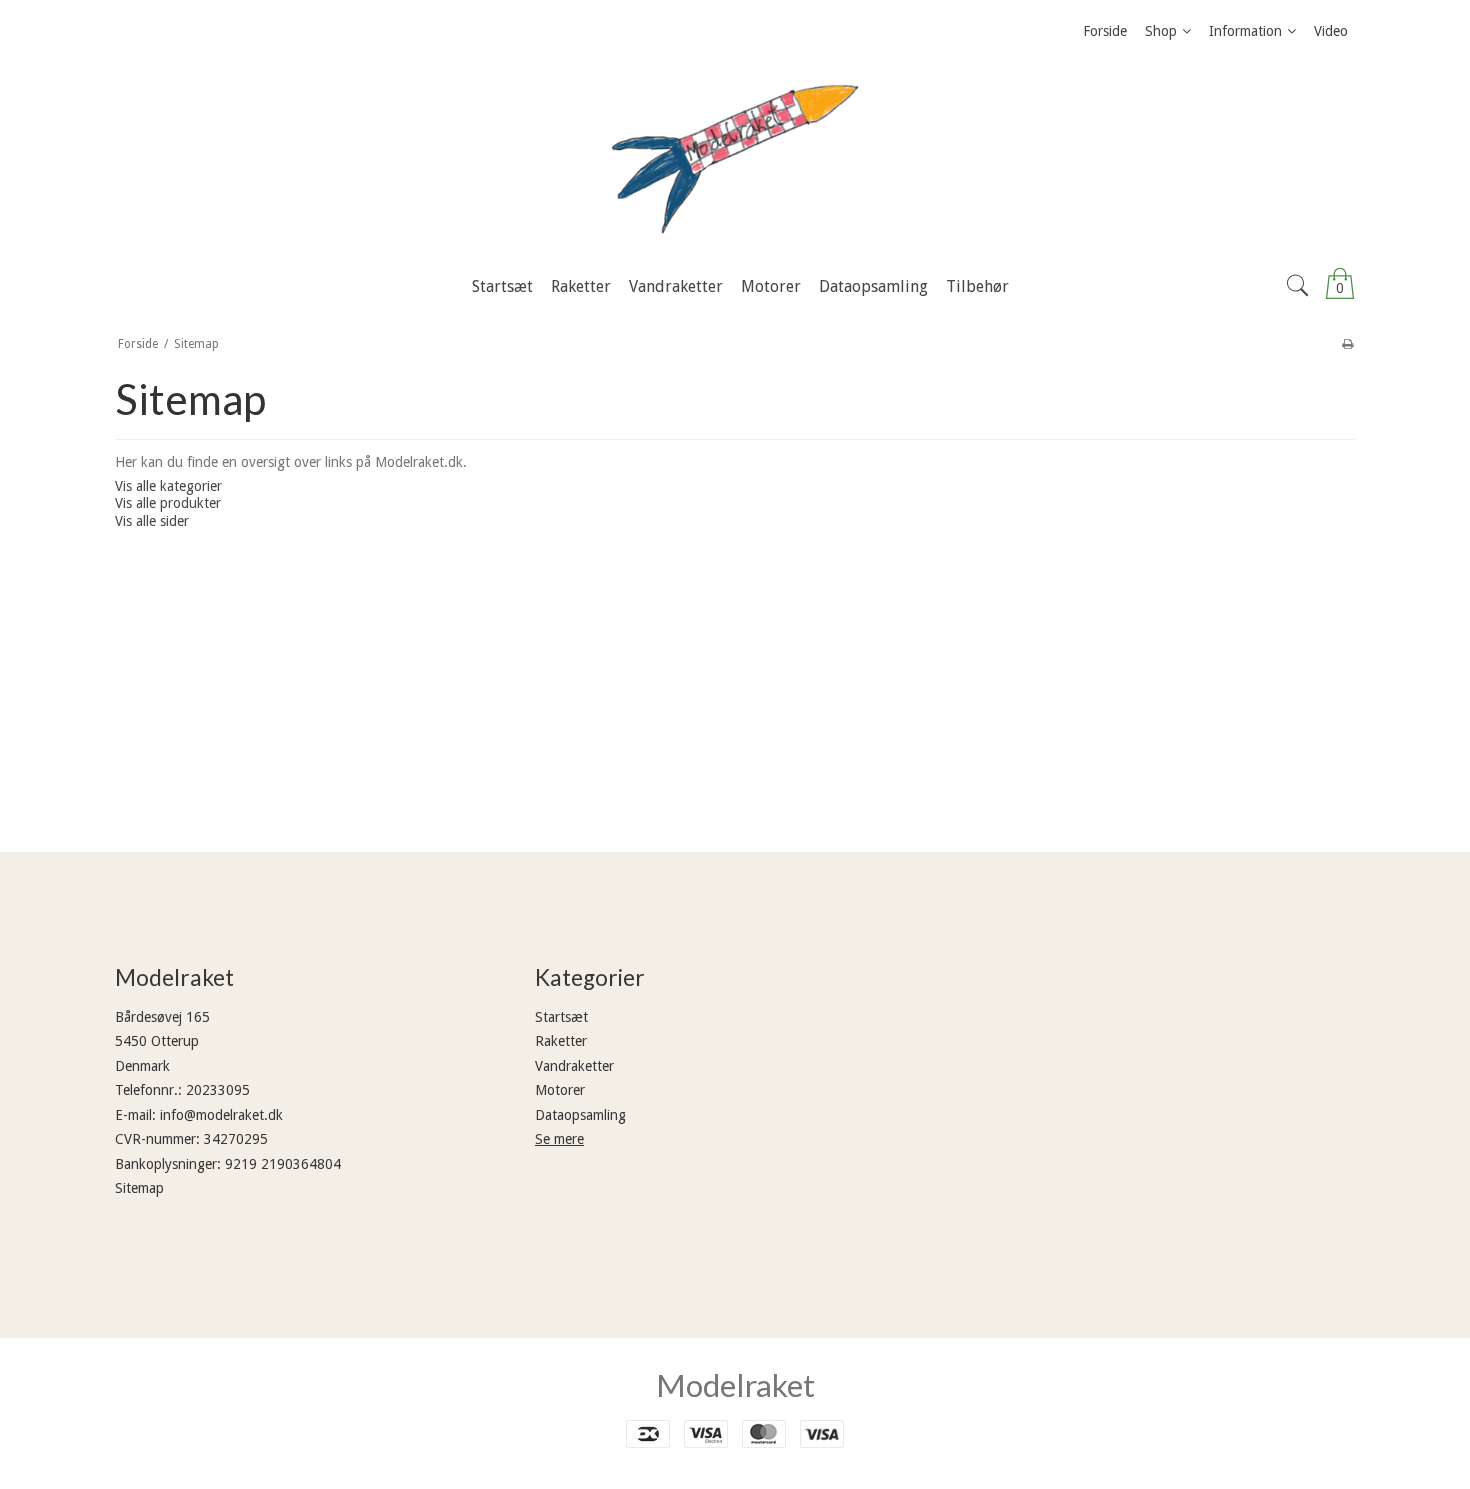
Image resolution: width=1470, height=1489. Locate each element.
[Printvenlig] (1347, 344)
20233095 (218, 1090)
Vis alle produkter (168, 503)
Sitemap (139, 1188)
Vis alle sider (152, 521)
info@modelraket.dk (221, 1115)
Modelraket (735, 1385)
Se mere (559, 1139)
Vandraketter (574, 1066)
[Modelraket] (735, 159)
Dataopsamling (580, 1115)
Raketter (561, 1041)
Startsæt (561, 1017)
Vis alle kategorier (168, 486)
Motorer (560, 1090)
